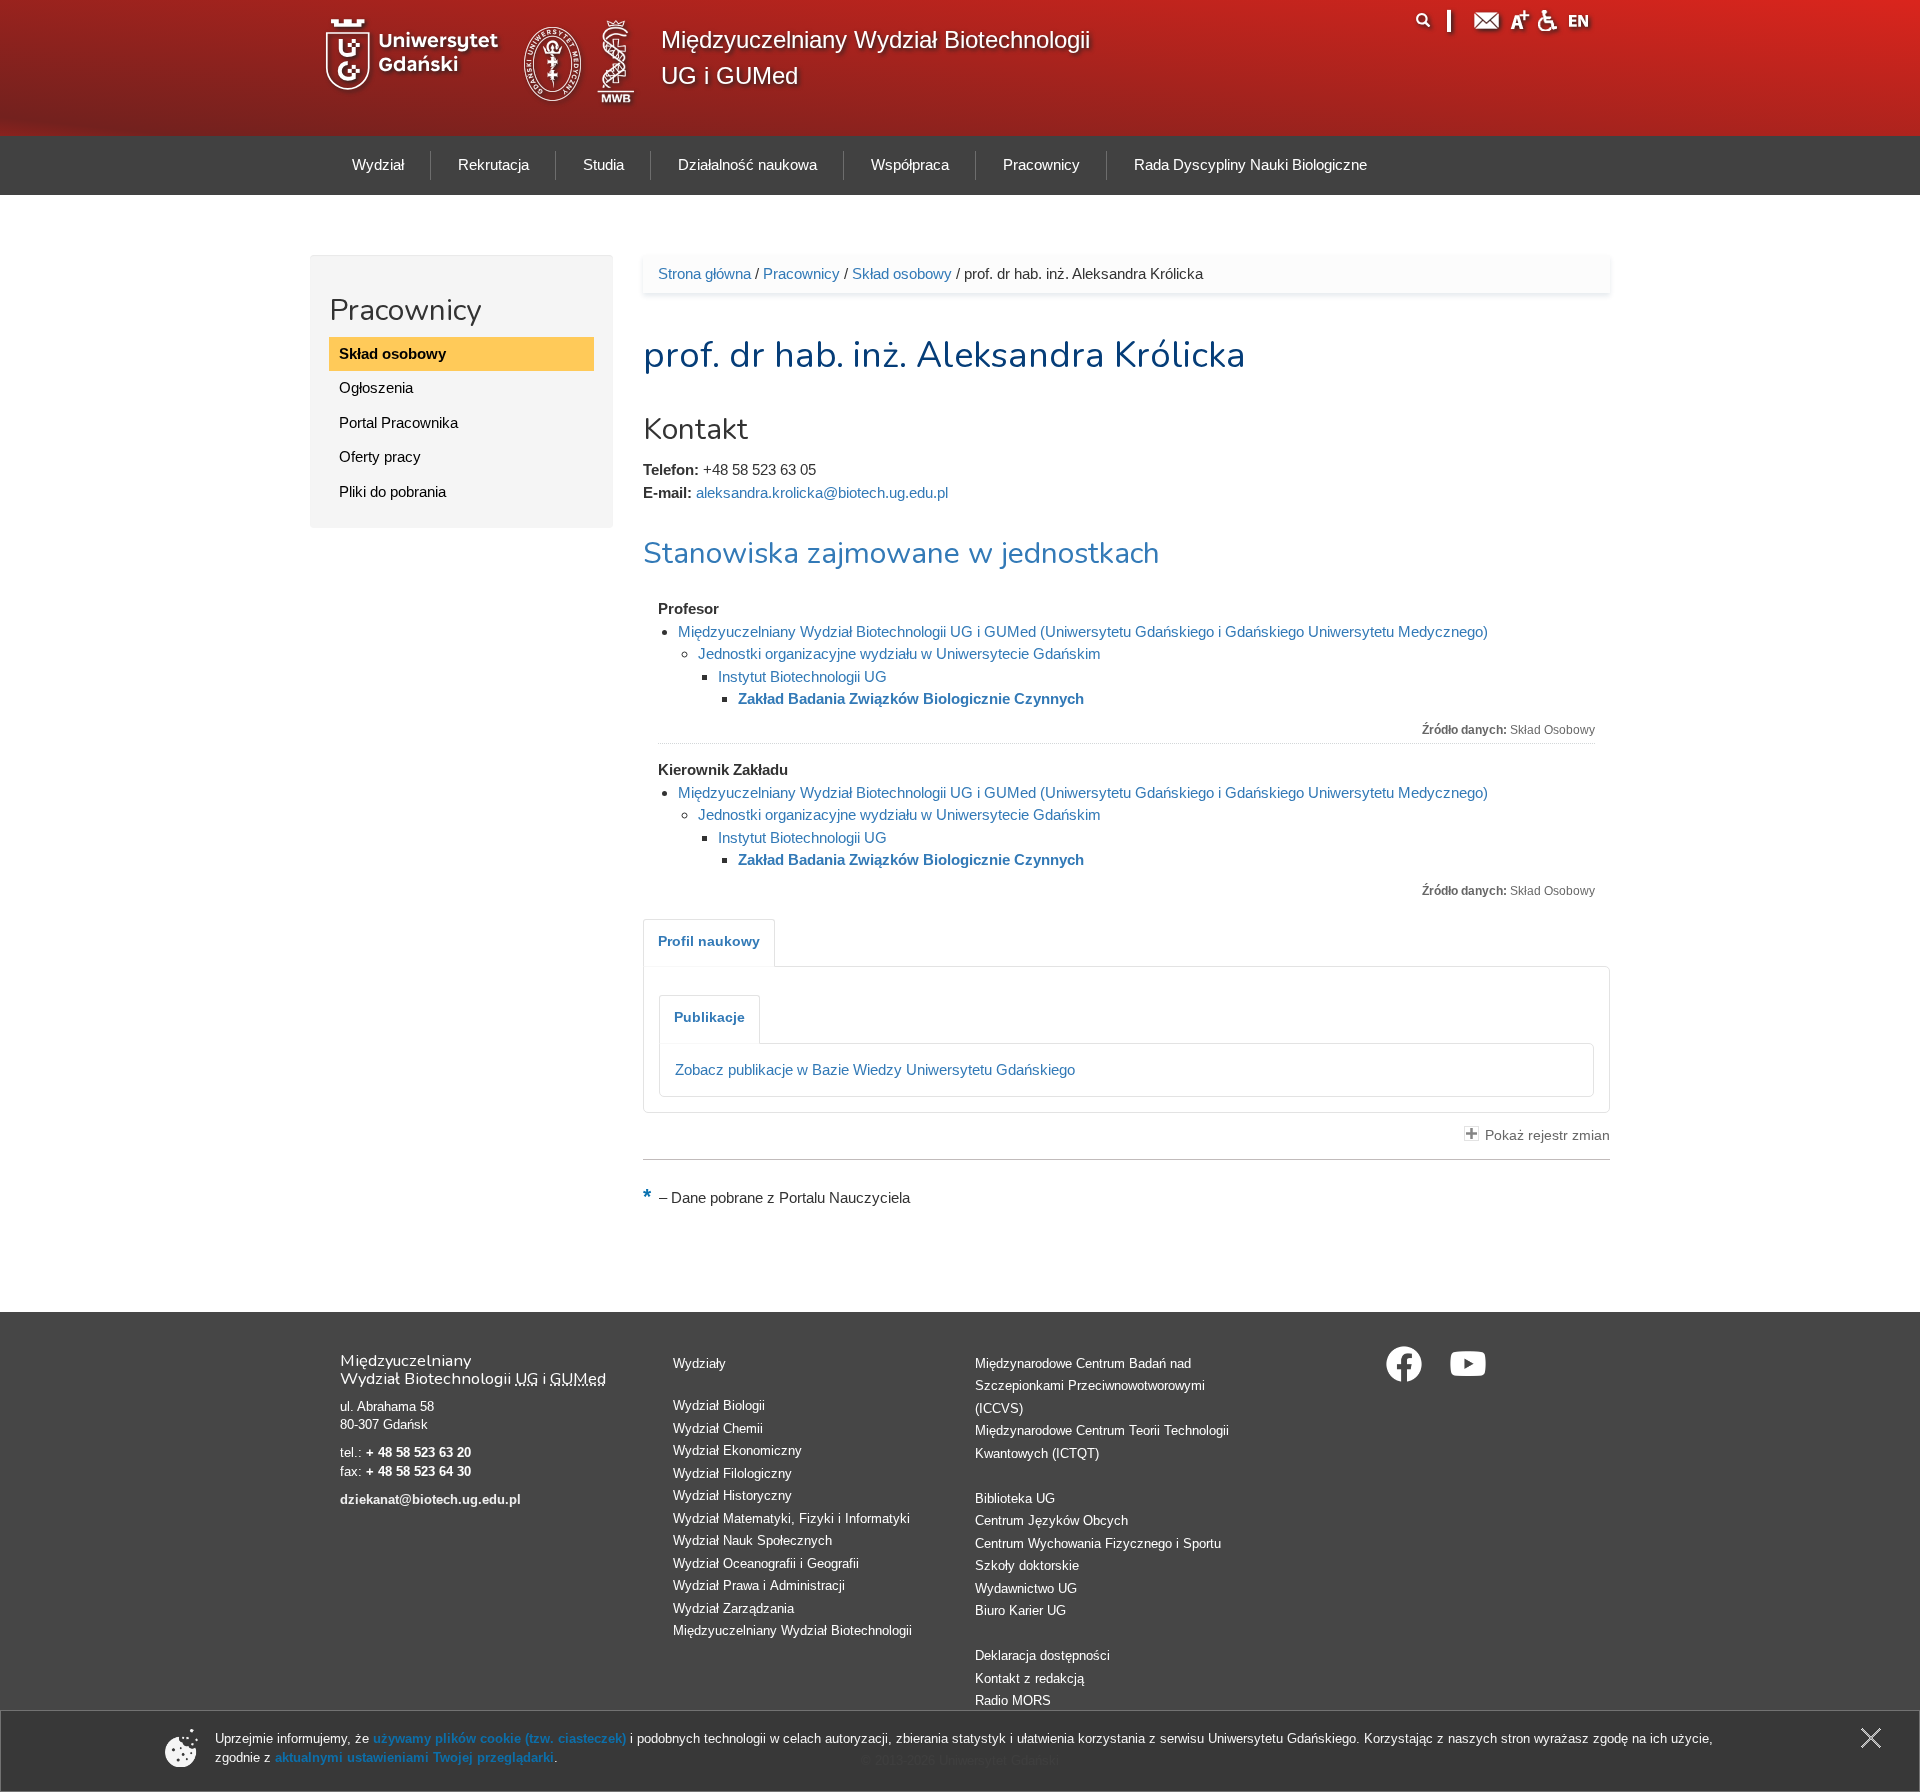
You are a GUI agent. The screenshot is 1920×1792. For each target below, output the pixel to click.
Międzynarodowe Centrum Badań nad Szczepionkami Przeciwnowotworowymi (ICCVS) (1090, 1386)
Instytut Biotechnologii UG (802, 676)
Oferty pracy (380, 456)
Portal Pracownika (398, 422)
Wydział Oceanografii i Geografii (766, 1563)
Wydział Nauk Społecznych (752, 1540)
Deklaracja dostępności (1042, 1655)
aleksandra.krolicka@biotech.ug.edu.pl (822, 492)
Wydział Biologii (719, 1405)
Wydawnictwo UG (1026, 1588)
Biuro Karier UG (1020, 1610)
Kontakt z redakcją (1029, 1678)
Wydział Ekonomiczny (737, 1450)
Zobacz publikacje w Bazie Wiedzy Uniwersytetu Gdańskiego (875, 1069)
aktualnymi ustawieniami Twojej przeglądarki (414, 1757)
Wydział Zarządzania (733, 1608)
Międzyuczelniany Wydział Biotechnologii (792, 1630)
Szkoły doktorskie (1027, 1565)
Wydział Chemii (718, 1428)
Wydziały (699, 1363)
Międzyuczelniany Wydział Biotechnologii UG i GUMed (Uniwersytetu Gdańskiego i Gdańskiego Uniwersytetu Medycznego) (1083, 631)
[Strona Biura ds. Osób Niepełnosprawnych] (1547, 18)
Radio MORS (1013, 1700)
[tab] (709, 943)
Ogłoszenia (376, 387)
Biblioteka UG (1015, 1498)
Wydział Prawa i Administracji (759, 1585)
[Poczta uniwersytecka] (1487, 18)
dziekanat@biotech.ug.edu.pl (430, 1499)
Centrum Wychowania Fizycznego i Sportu (1098, 1543)
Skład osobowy (392, 353)
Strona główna (704, 273)
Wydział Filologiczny (732, 1473)
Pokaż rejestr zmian (1547, 1135)
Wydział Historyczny (732, 1495)
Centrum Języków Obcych (1051, 1520)
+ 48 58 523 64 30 (418, 1471)
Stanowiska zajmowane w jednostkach (901, 553)
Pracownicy (801, 273)
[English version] (1579, 18)
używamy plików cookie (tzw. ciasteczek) (499, 1738)
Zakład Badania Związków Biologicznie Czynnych (911, 698)
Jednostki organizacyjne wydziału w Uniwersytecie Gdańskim (899, 653)
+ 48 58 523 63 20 (418, 1452)
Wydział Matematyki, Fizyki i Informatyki (791, 1518)
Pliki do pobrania (392, 491)
